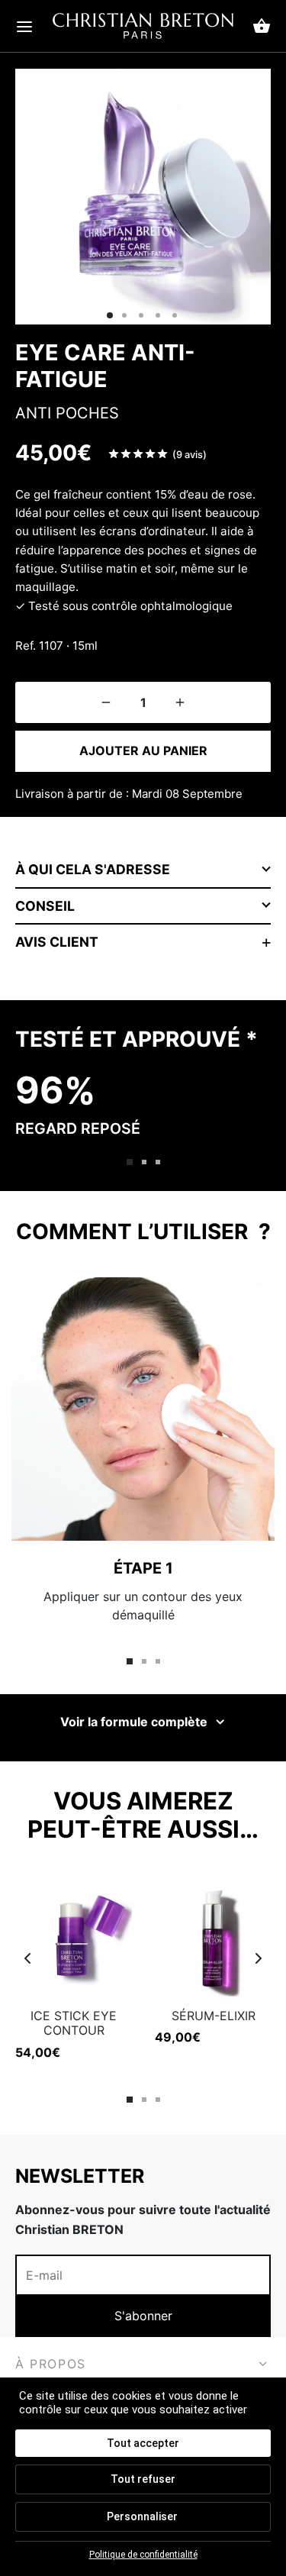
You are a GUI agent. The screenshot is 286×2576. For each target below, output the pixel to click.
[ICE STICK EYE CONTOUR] (74, 1938)
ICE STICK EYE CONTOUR (74, 2023)
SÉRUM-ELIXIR (214, 2016)
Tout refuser (143, 2479)
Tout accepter (143, 2443)
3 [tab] (158, 1162)
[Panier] (262, 26)
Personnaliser (142, 2516)
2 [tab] (144, 1162)
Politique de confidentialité (143, 2555)
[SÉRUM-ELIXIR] (213, 1938)
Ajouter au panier (143, 751)
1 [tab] (130, 1162)
